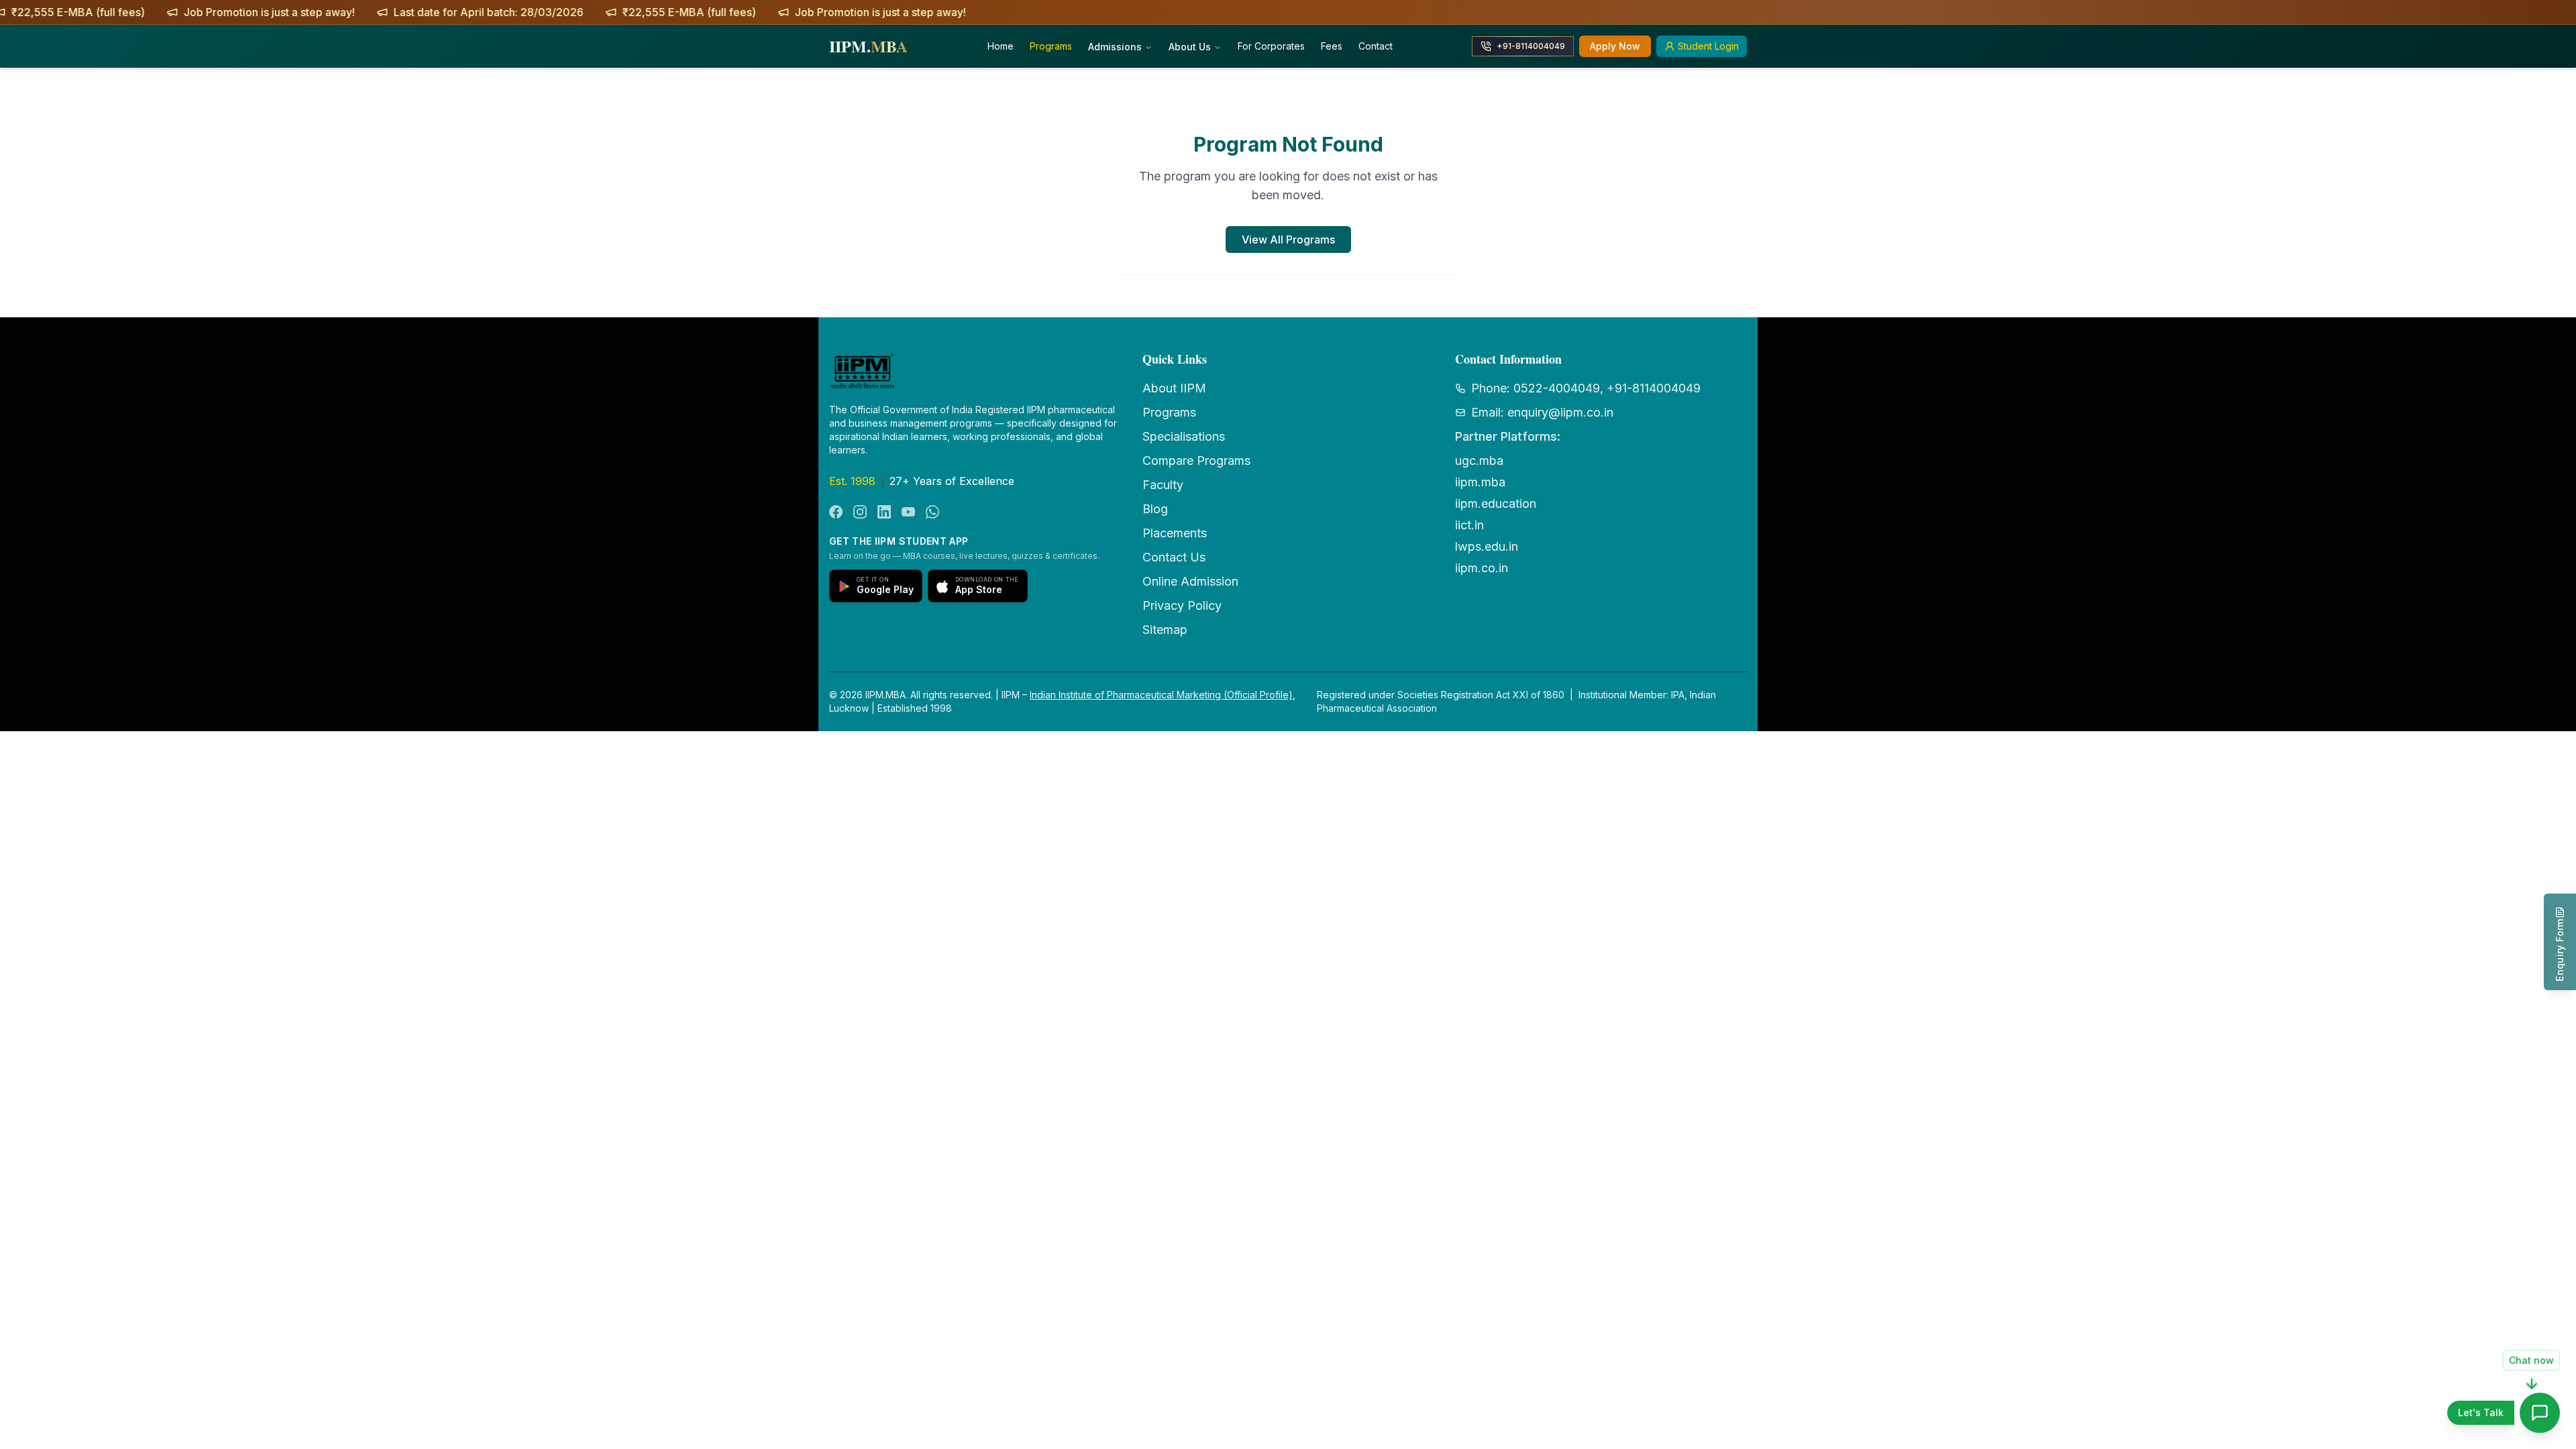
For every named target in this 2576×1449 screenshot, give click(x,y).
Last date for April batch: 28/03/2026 (326, 12)
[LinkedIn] (884, 512)
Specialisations (1184, 436)
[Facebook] (836, 512)
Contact (1376, 46)
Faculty (1163, 485)
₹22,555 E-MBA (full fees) (526, 12)
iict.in (1469, 525)
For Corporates (1271, 46)
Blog (1155, 509)
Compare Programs (1196, 461)
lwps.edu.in (1487, 546)
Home (1001, 46)
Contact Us (1174, 557)
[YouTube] (908, 512)
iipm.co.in (1482, 568)
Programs (1051, 46)
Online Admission (1190, 581)
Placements (1175, 533)
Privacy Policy (1182, 605)
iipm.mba (1480, 482)
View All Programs (1288, 239)
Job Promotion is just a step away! (106, 12)
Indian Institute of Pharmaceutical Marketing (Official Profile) (1161, 695)
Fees (1332, 46)
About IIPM (1174, 388)
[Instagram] (860, 512)
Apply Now (1615, 46)
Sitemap (1165, 630)
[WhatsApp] (932, 512)
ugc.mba (1479, 461)
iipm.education (1496, 503)
